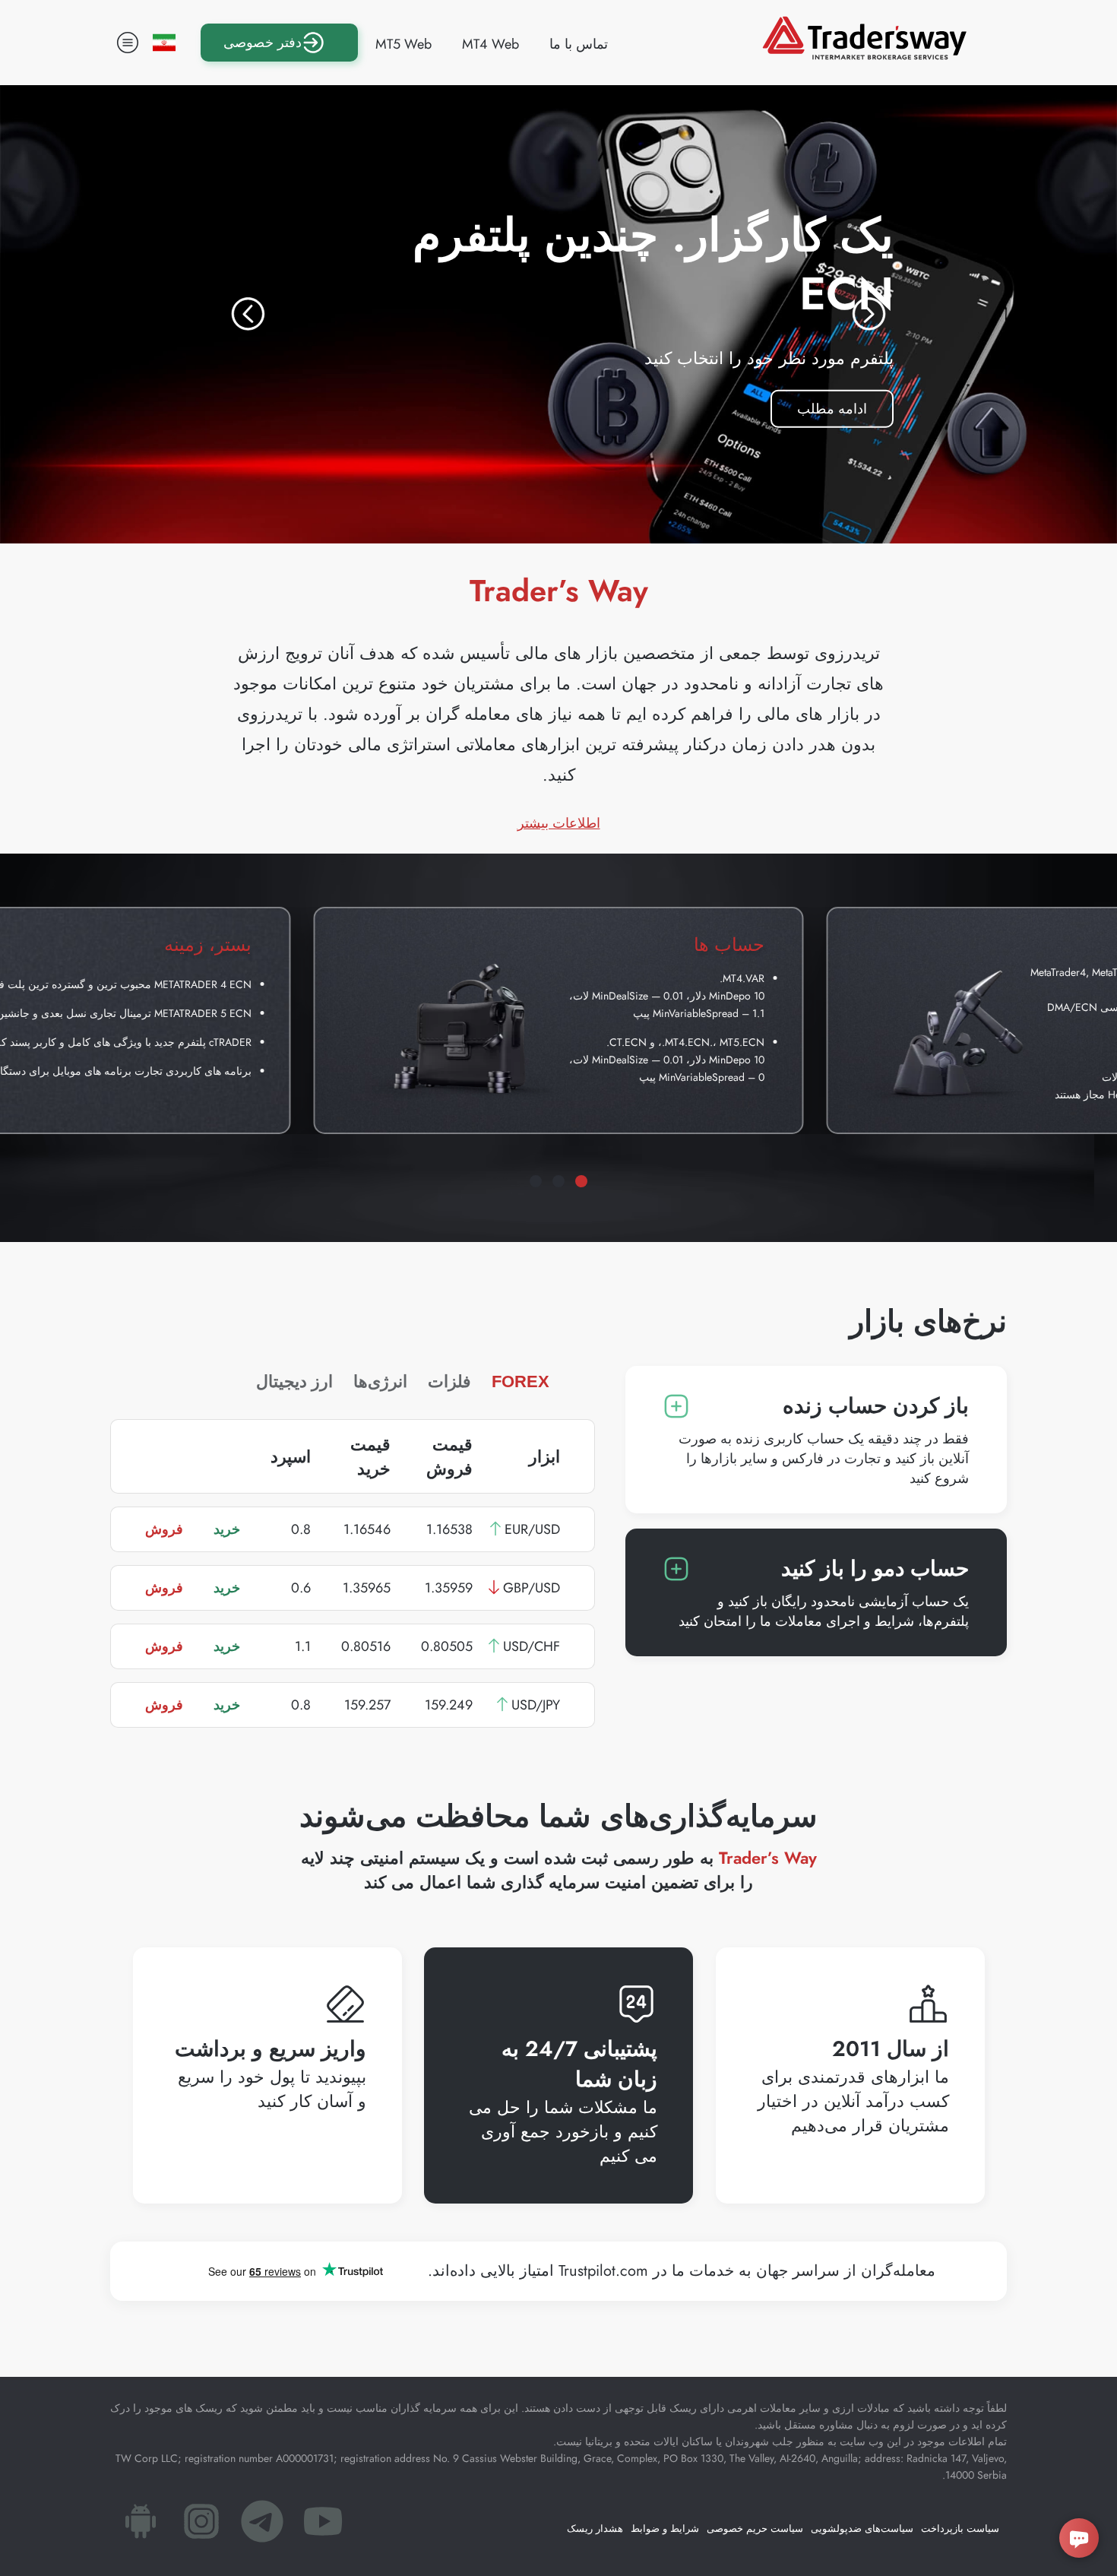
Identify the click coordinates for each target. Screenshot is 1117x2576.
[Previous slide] (248, 314)
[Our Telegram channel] (262, 2526)
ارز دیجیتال (294, 1381)
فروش (164, 1529)
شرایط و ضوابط (665, 2528)
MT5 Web (403, 44)
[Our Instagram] (201, 2526)
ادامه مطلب (819, 405)
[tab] (581, 1181)
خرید (227, 1529)
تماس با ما (579, 44)
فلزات (449, 1381)
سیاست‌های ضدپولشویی (862, 2528)
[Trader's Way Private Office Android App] (141, 2526)
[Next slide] (869, 314)
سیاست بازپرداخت (960, 2528)
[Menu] (128, 43)
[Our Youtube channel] (323, 2526)
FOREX (521, 1381)
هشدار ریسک (595, 2528)
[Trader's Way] (864, 55)
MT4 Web (490, 44)
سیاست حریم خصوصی (755, 2528)
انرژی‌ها (380, 1381)
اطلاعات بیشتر (559, 823)
